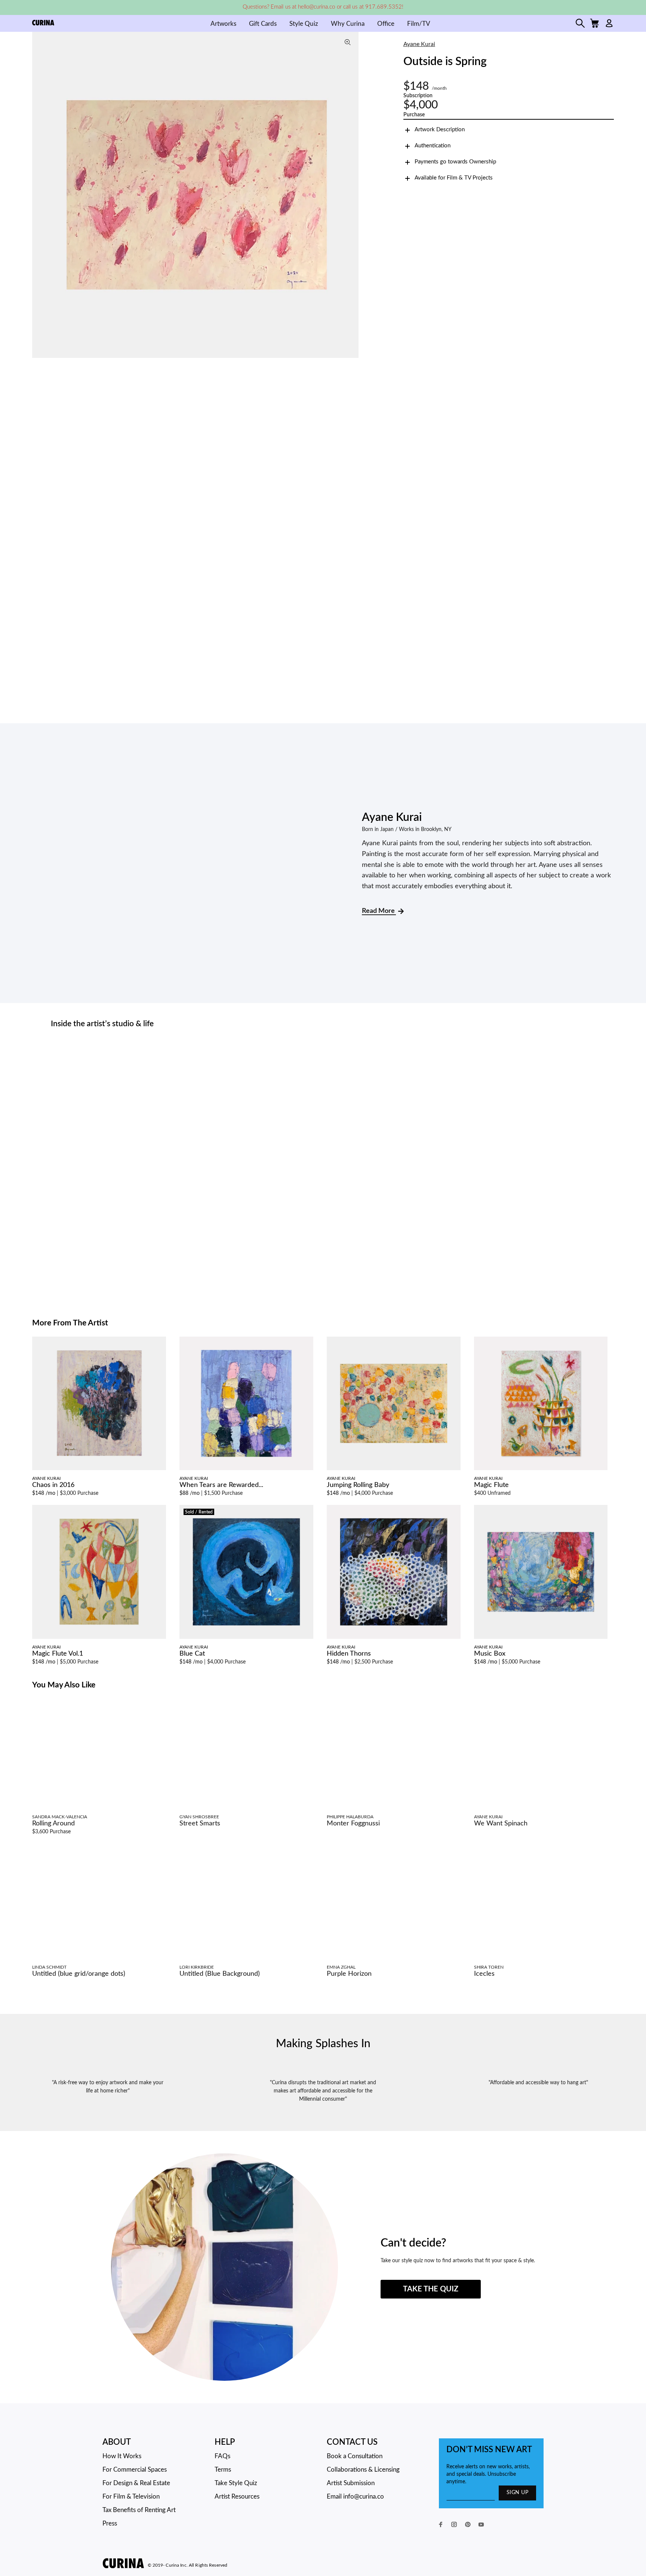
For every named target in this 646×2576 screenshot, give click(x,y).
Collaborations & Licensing (363, 2470)
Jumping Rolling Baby (358, 1485)
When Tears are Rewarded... (221, 1485)
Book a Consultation (355, 2456)
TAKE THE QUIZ (431, 2289)
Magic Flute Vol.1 (58, 1654)
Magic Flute (491, 1485)
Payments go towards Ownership (455, 162)
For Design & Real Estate (136, 2483)
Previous (40, 195)
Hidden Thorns (349, 1654)
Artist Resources (237, 2497)
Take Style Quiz (236, 2483)
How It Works (122, 2456)
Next (351, 195)
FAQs (222, 2456)
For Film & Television (131, 2497)
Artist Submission (351, 2483)
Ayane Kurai (419, 44)
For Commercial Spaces (135, 2470)
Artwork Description (440, 130)
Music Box (490, 1654)
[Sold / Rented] (246, 1572)
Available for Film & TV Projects (454, 178)
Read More (379, 911)
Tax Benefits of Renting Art (139, 2510)
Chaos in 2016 (53, 1485)
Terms (223, 2470)
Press (110, 2523)
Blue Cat (192, 1654)
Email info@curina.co (355, 2497)
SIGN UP (517, 2493)
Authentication (433, 146)
